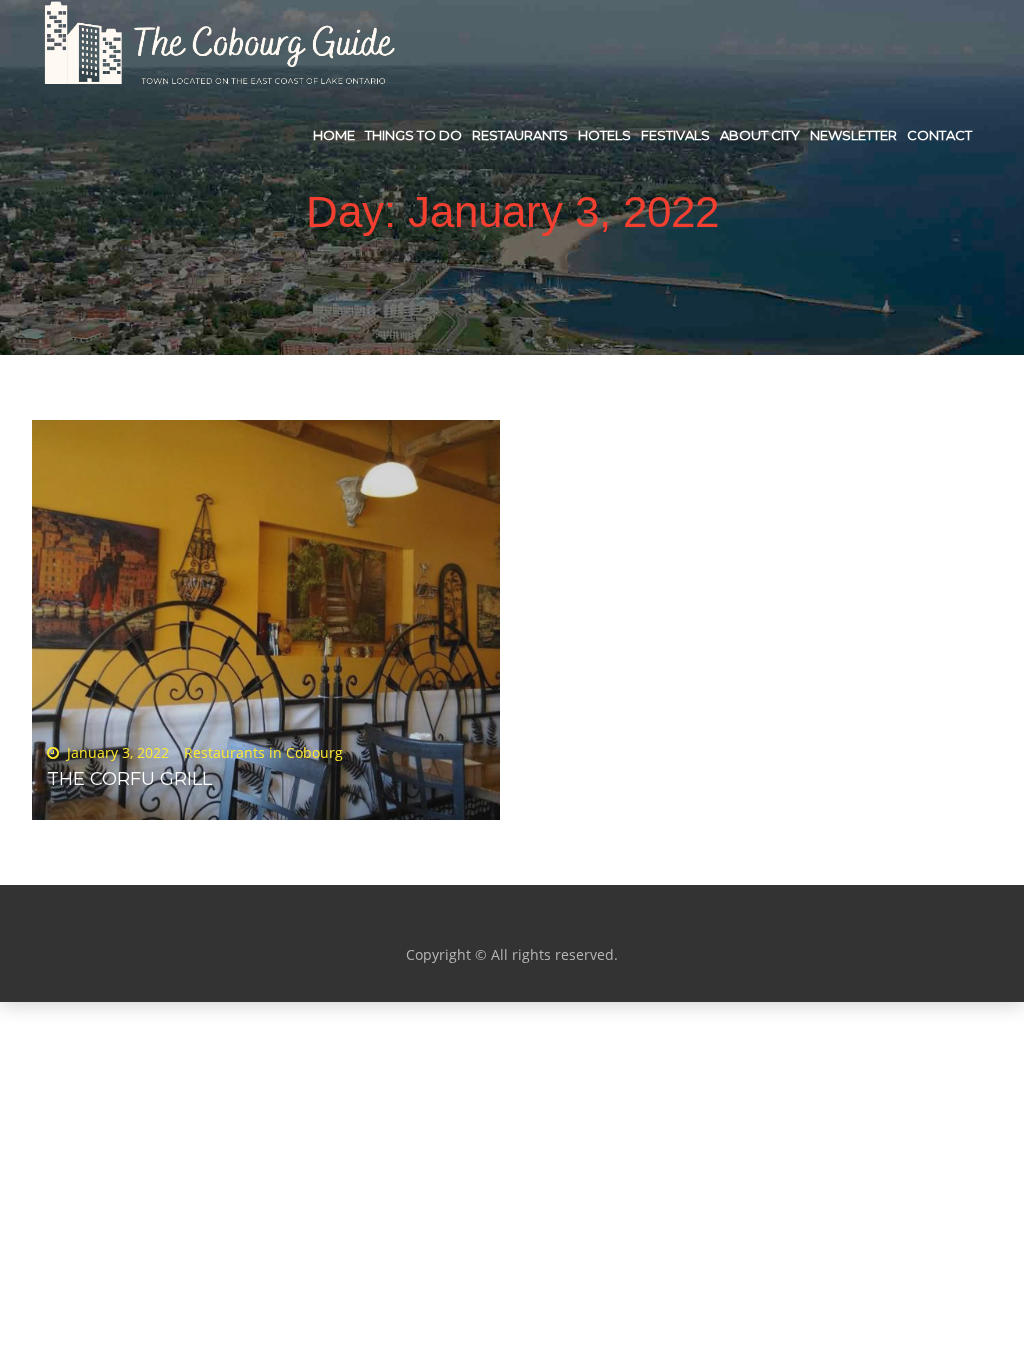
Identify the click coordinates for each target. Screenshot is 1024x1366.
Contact (939, 135)
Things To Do (413, 135)
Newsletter (853, 135)
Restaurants (520, 135)
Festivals (675, 135)
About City (760, 135)
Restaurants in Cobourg (263, 752)
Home (334, 135)
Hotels (604, 135)
